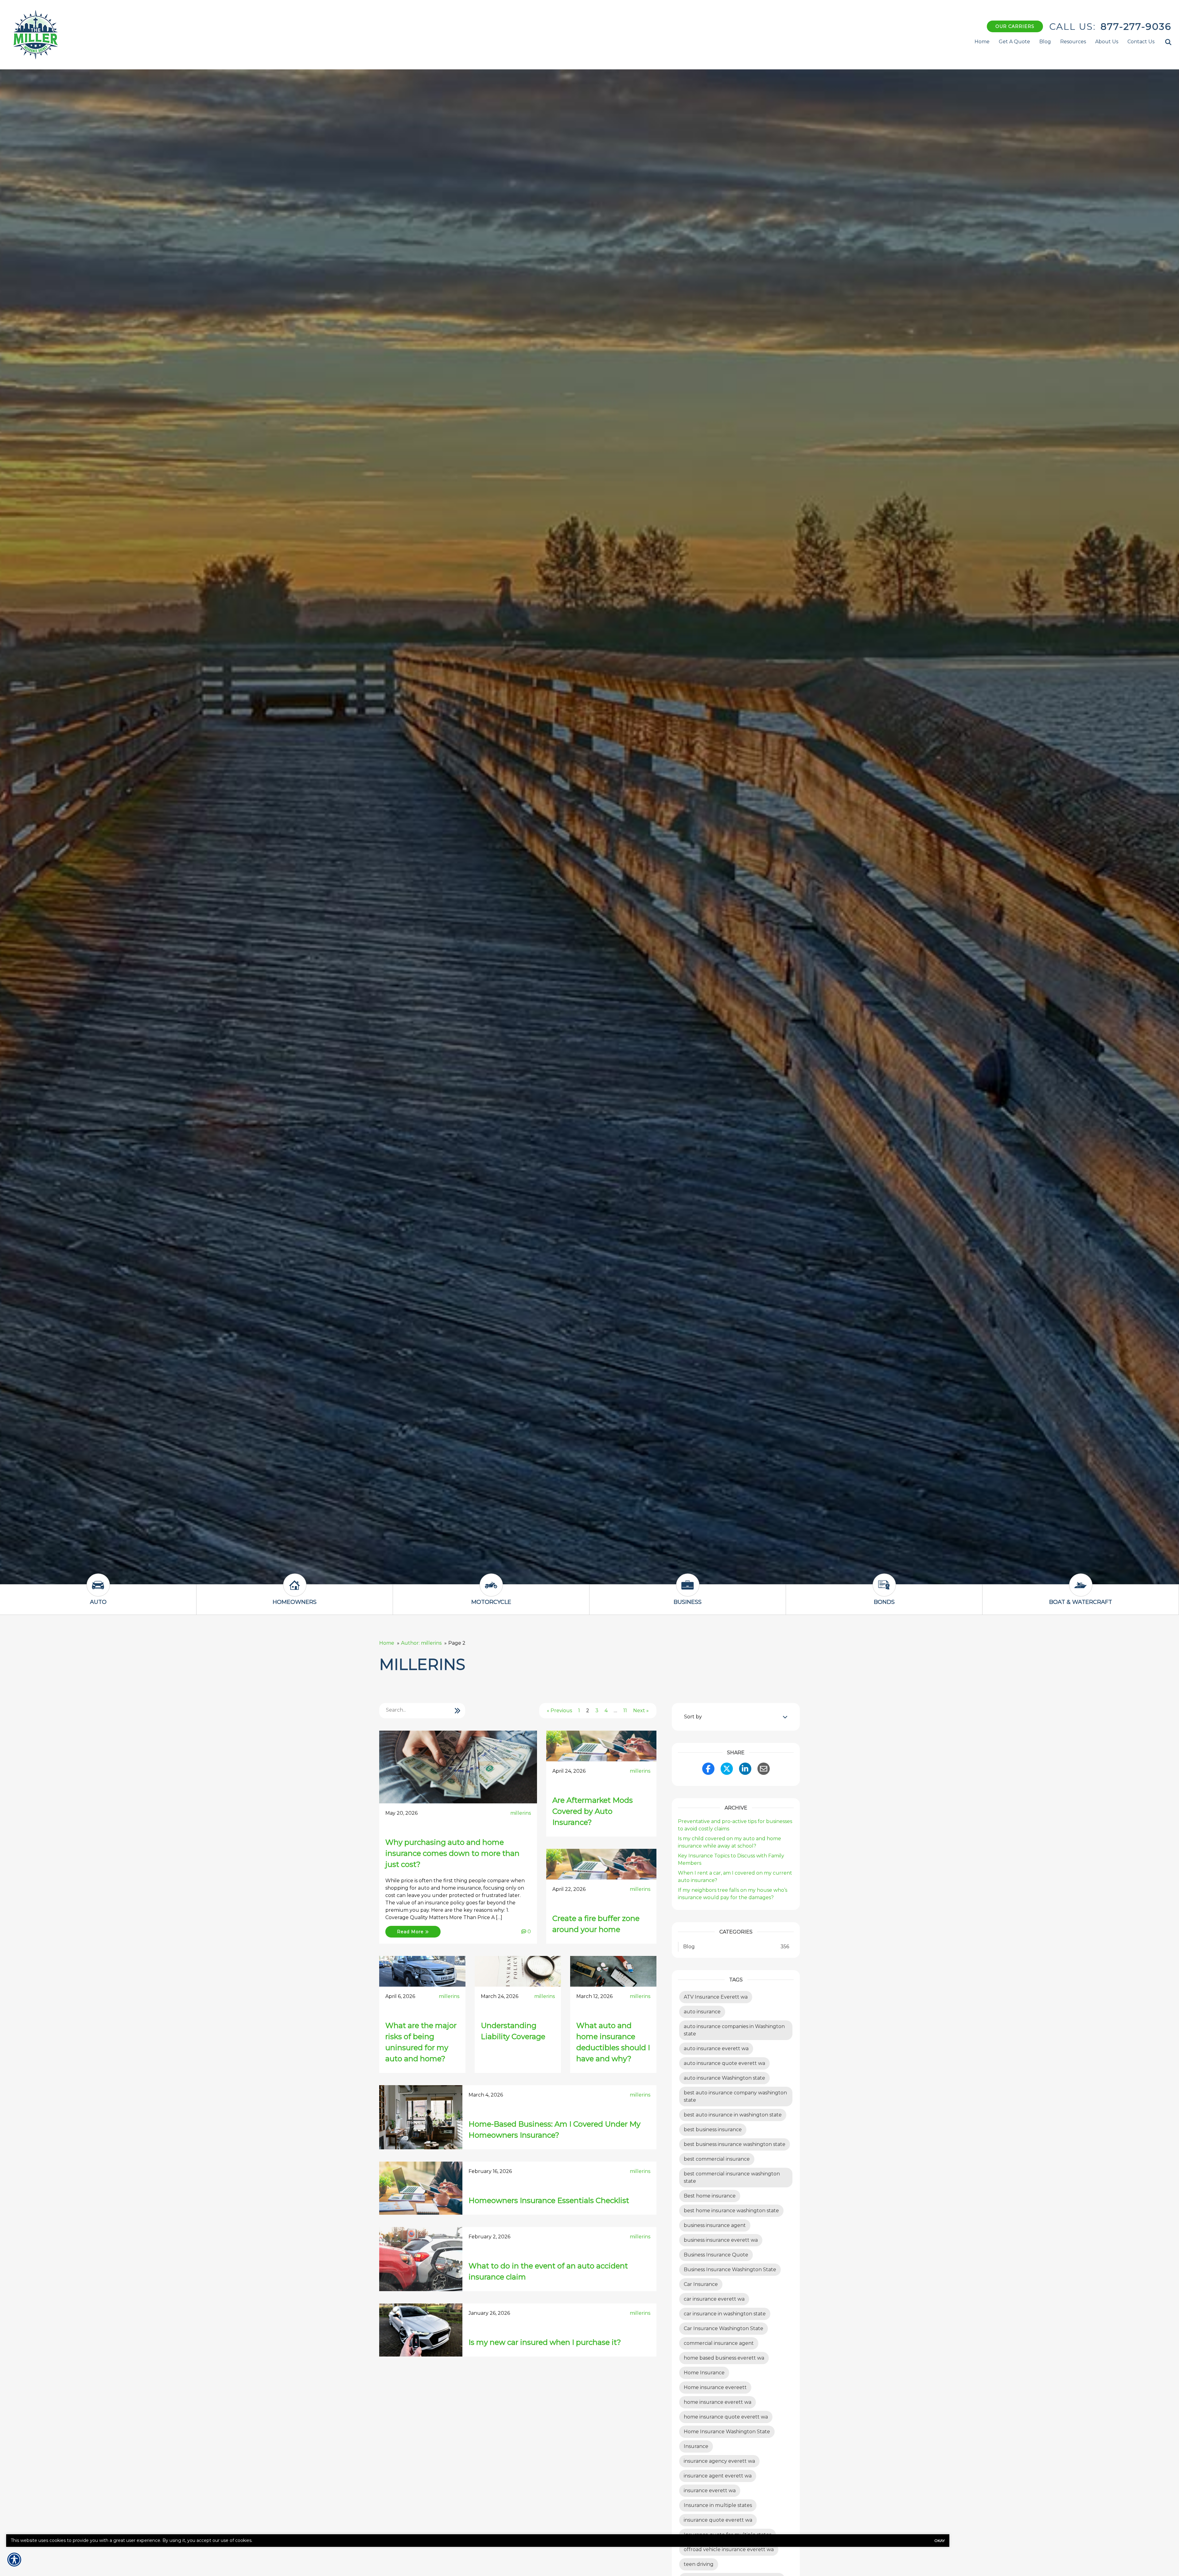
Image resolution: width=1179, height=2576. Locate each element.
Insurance (696, 2446)
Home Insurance (704, 2373)
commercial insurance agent (719, 2343)
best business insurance (713, 2130)
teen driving (699, 2564)
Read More (411, 1932)
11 (625, 1711)
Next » (641, 1711)
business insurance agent (715, 2225)
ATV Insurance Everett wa (716, 1997)
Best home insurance (710, 2196)
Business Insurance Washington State (730, 2270)
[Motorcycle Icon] (491, 1591)
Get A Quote (1014, 42)
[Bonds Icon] (884, 1591)
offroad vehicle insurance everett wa (729, 2549)
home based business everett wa (724, 2358)
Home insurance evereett (715, 2387)
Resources (1073, 42)
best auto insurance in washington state (733, 2115)
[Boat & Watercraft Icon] (1081, 1591)
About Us (1107, 42)
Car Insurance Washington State (724, 2328)
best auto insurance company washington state (735, 2096)
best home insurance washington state (731, 2211)
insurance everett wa (710, 2491)
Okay (940, 2541)
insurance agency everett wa (719, 2461)
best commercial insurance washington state (732, 2177)
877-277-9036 (1136, 27)
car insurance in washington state (725, 2314)
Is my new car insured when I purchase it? (545, 2342)
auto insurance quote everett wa (724, 2063)
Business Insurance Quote (716, 2255)
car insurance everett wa (714, 2299)
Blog (1045, 42)
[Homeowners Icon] (295, 1591)
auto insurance (702, 2012)
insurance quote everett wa (718, 2520)
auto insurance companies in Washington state (734, 2030)
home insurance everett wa (718, 2402)
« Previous (559, 1711)
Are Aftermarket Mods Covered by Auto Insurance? (593, 1811)
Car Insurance (701, 2284)
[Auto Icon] (98, 1591)
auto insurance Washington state (724, 2078)
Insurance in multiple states (718, 2505)
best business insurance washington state (735, 2144)
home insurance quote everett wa (726, 2417)
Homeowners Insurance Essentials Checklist (549, 2200)
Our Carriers (1015, 26)
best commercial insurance (717, 2159)
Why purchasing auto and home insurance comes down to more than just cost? (452, 1853)
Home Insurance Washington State (727, 2432)
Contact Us (1141, 42)
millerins (521, 1813)
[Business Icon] (688, 1591)
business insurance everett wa (721, 2240)
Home (982, 42)
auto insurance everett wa (716, 2048)
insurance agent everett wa (718, 2476)
